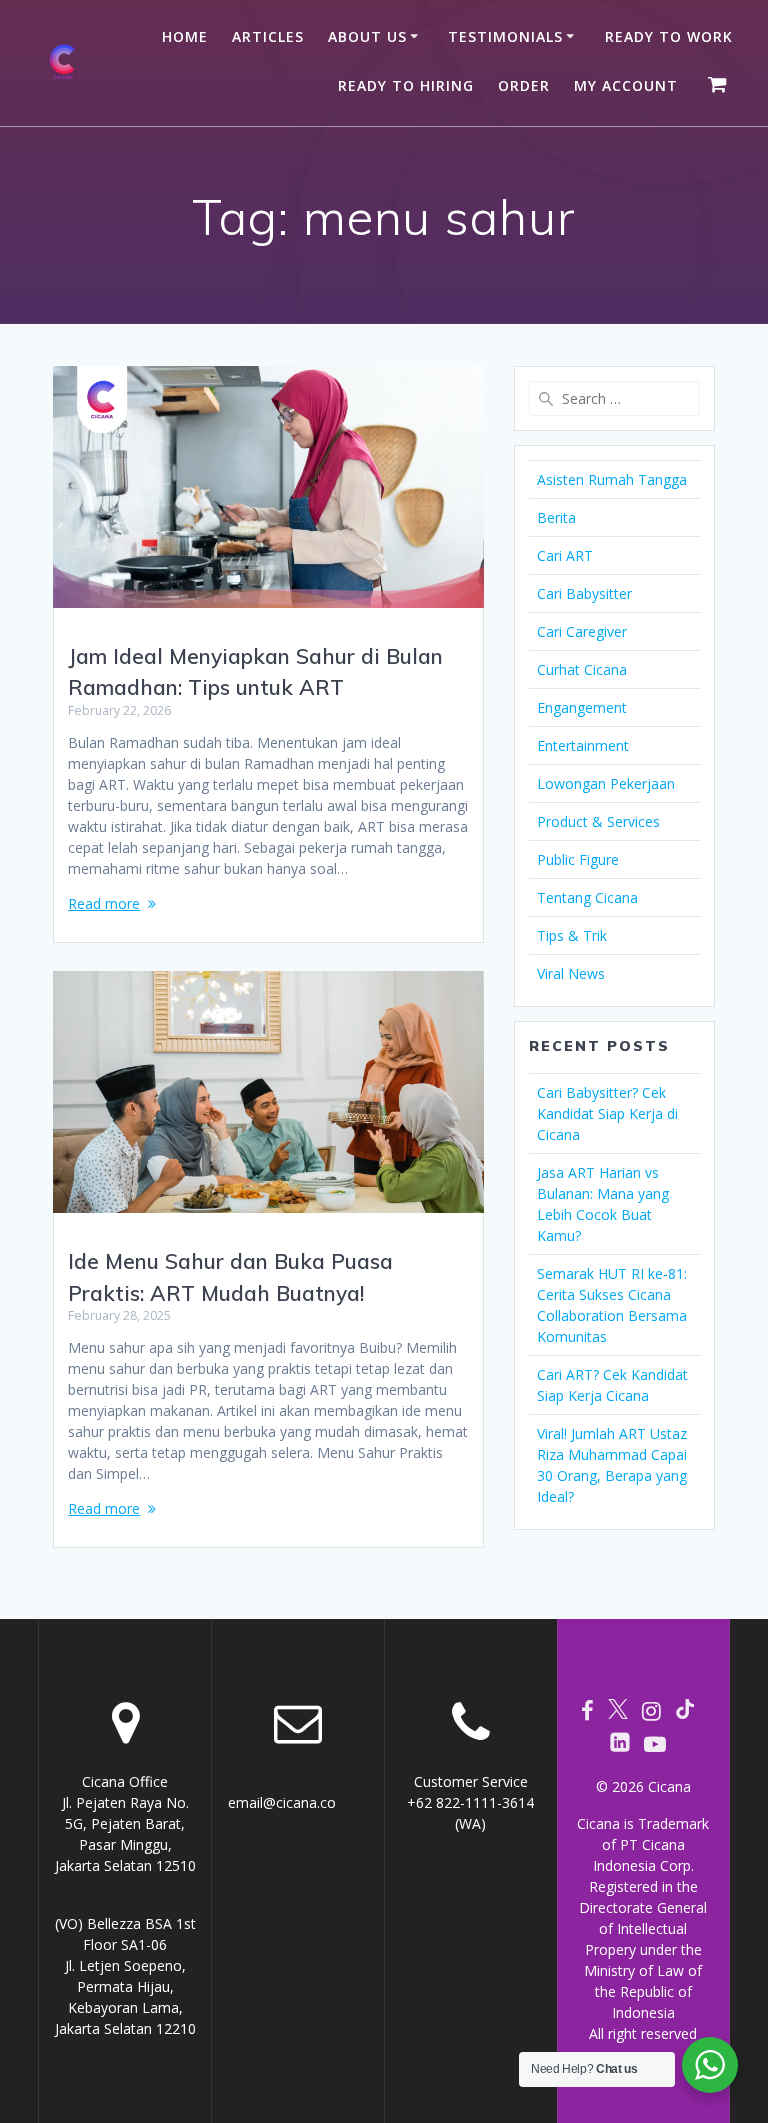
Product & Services (598, 821)
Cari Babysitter (584, 593)
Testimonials (505, 36)
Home (185, 36)
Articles (268, 36)
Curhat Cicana (582, 669)
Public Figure (578, 859)
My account (626, 85)
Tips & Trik (572, 935)
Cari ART (565, 555)
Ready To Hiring (406, 85)
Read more (104, 903)
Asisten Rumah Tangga (612, 479)
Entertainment (583, 745)
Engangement (582, 707)
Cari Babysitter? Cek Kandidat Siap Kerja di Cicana (607, 1113)
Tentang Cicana (587, 897)
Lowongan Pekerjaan (606, 783)
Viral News (571, 973)
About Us (367, 36)
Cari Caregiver (582, 631)
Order (524, 85)
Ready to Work (669, 36)
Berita (556, 517)
